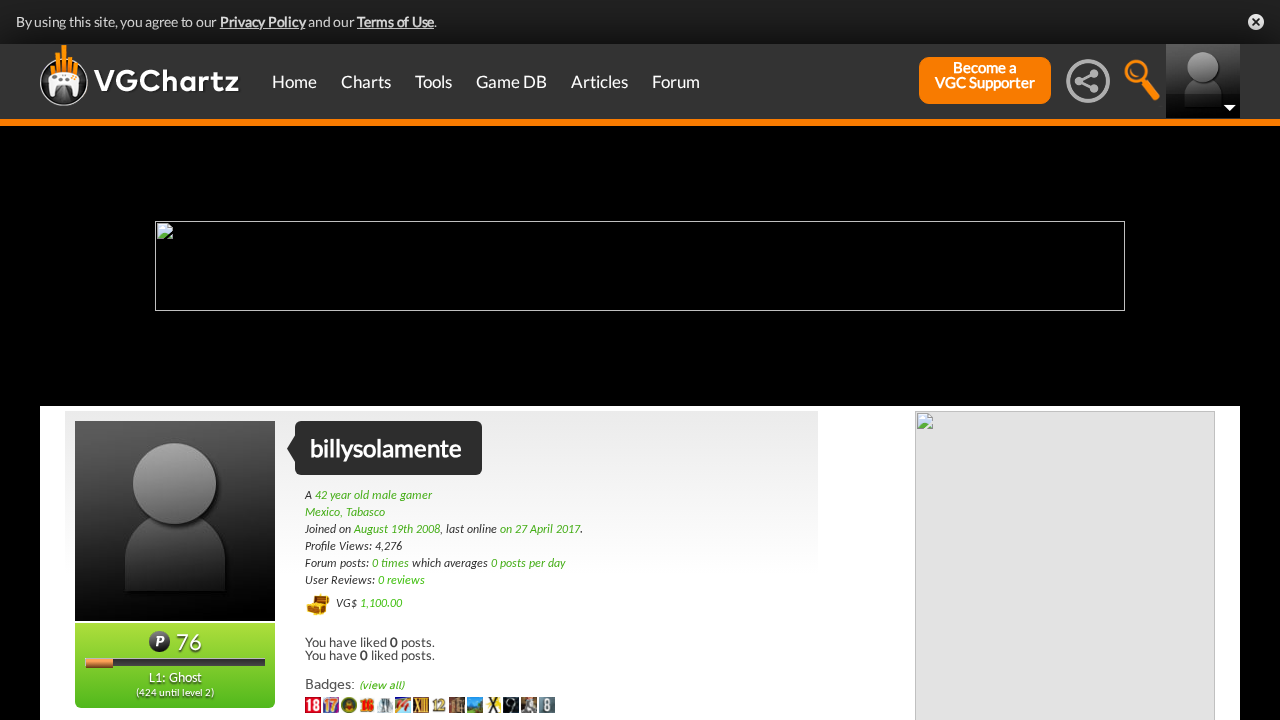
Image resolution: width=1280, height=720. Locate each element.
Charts (366, 81)
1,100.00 (381, 604)
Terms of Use (395, 21)
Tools (433, 81)
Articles (599, 81)
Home (294, 81)
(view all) (381, 685)
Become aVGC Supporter (985, 75)
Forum (676, 81)
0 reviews (401, 581)
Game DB (511, 81)
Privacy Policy (263, 21)
